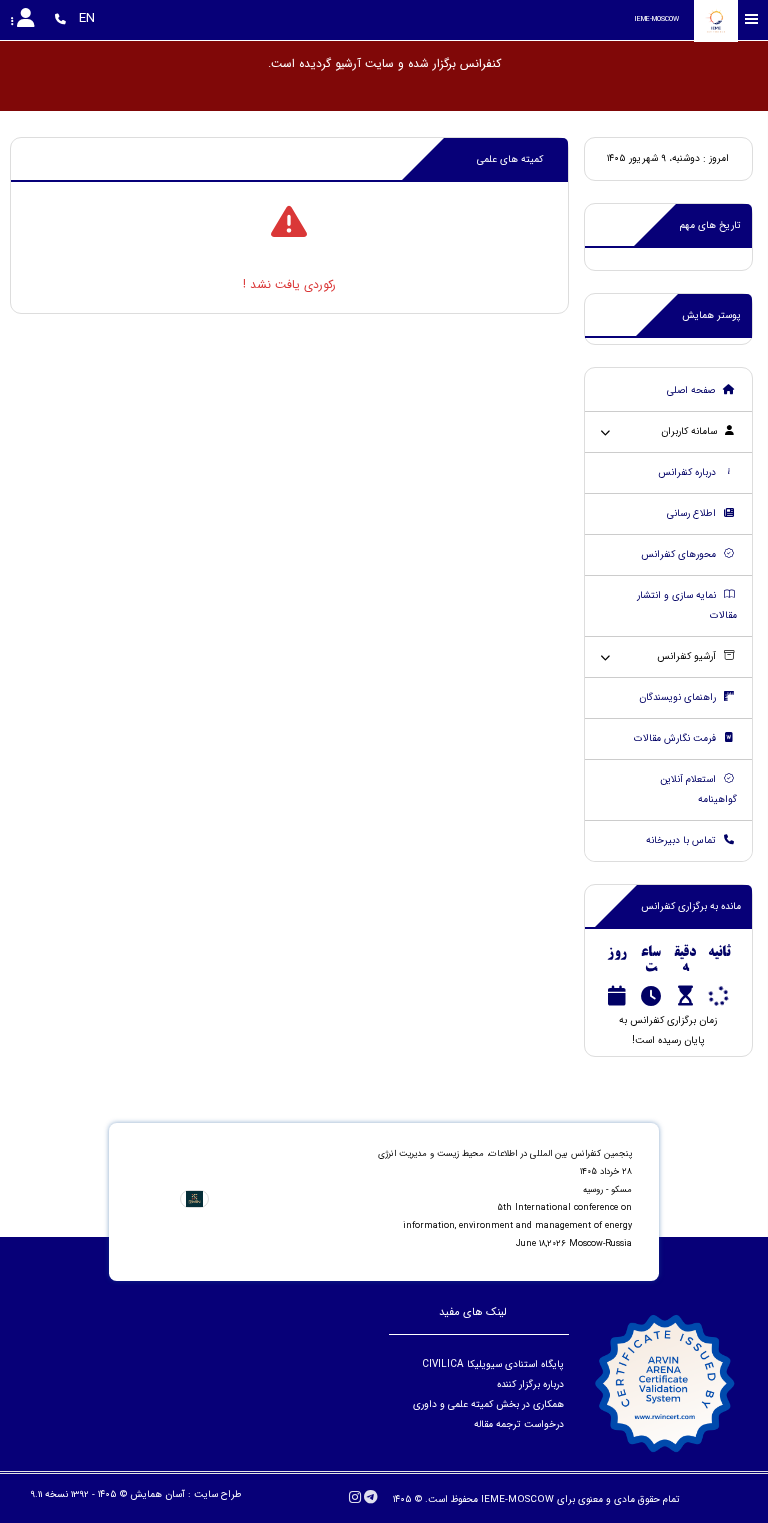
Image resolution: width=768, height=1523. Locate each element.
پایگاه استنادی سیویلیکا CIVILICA (493, 1364)
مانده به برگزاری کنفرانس (691, 906)
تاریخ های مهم (710, 225)
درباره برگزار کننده (529, 1384)
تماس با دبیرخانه (682, 840)
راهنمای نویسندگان (679, 697)
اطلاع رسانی (693, 513)
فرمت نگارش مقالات (676, 738)
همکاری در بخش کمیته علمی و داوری (487, 1404)
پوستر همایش (711, 315)
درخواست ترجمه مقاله (519, 1424)
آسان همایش (157, 1494)
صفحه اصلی (692, 390)
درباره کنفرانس (688, 472)
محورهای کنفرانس (680, 554)
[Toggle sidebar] (752, 19)
